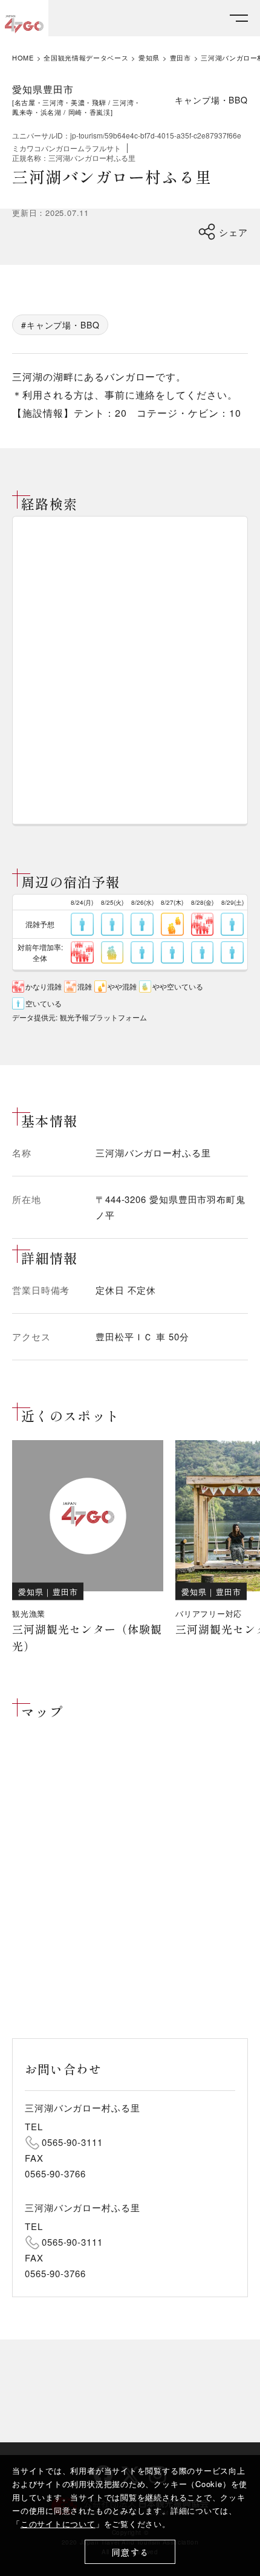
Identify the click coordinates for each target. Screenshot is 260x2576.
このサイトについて (58, 2524)
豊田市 (180, 58)
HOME (23, 58)
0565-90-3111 (72, 2142)
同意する (130, 2552)
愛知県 (149, 58)
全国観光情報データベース (86, 58)
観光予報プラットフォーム (103, 1017)
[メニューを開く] (239, 18)
